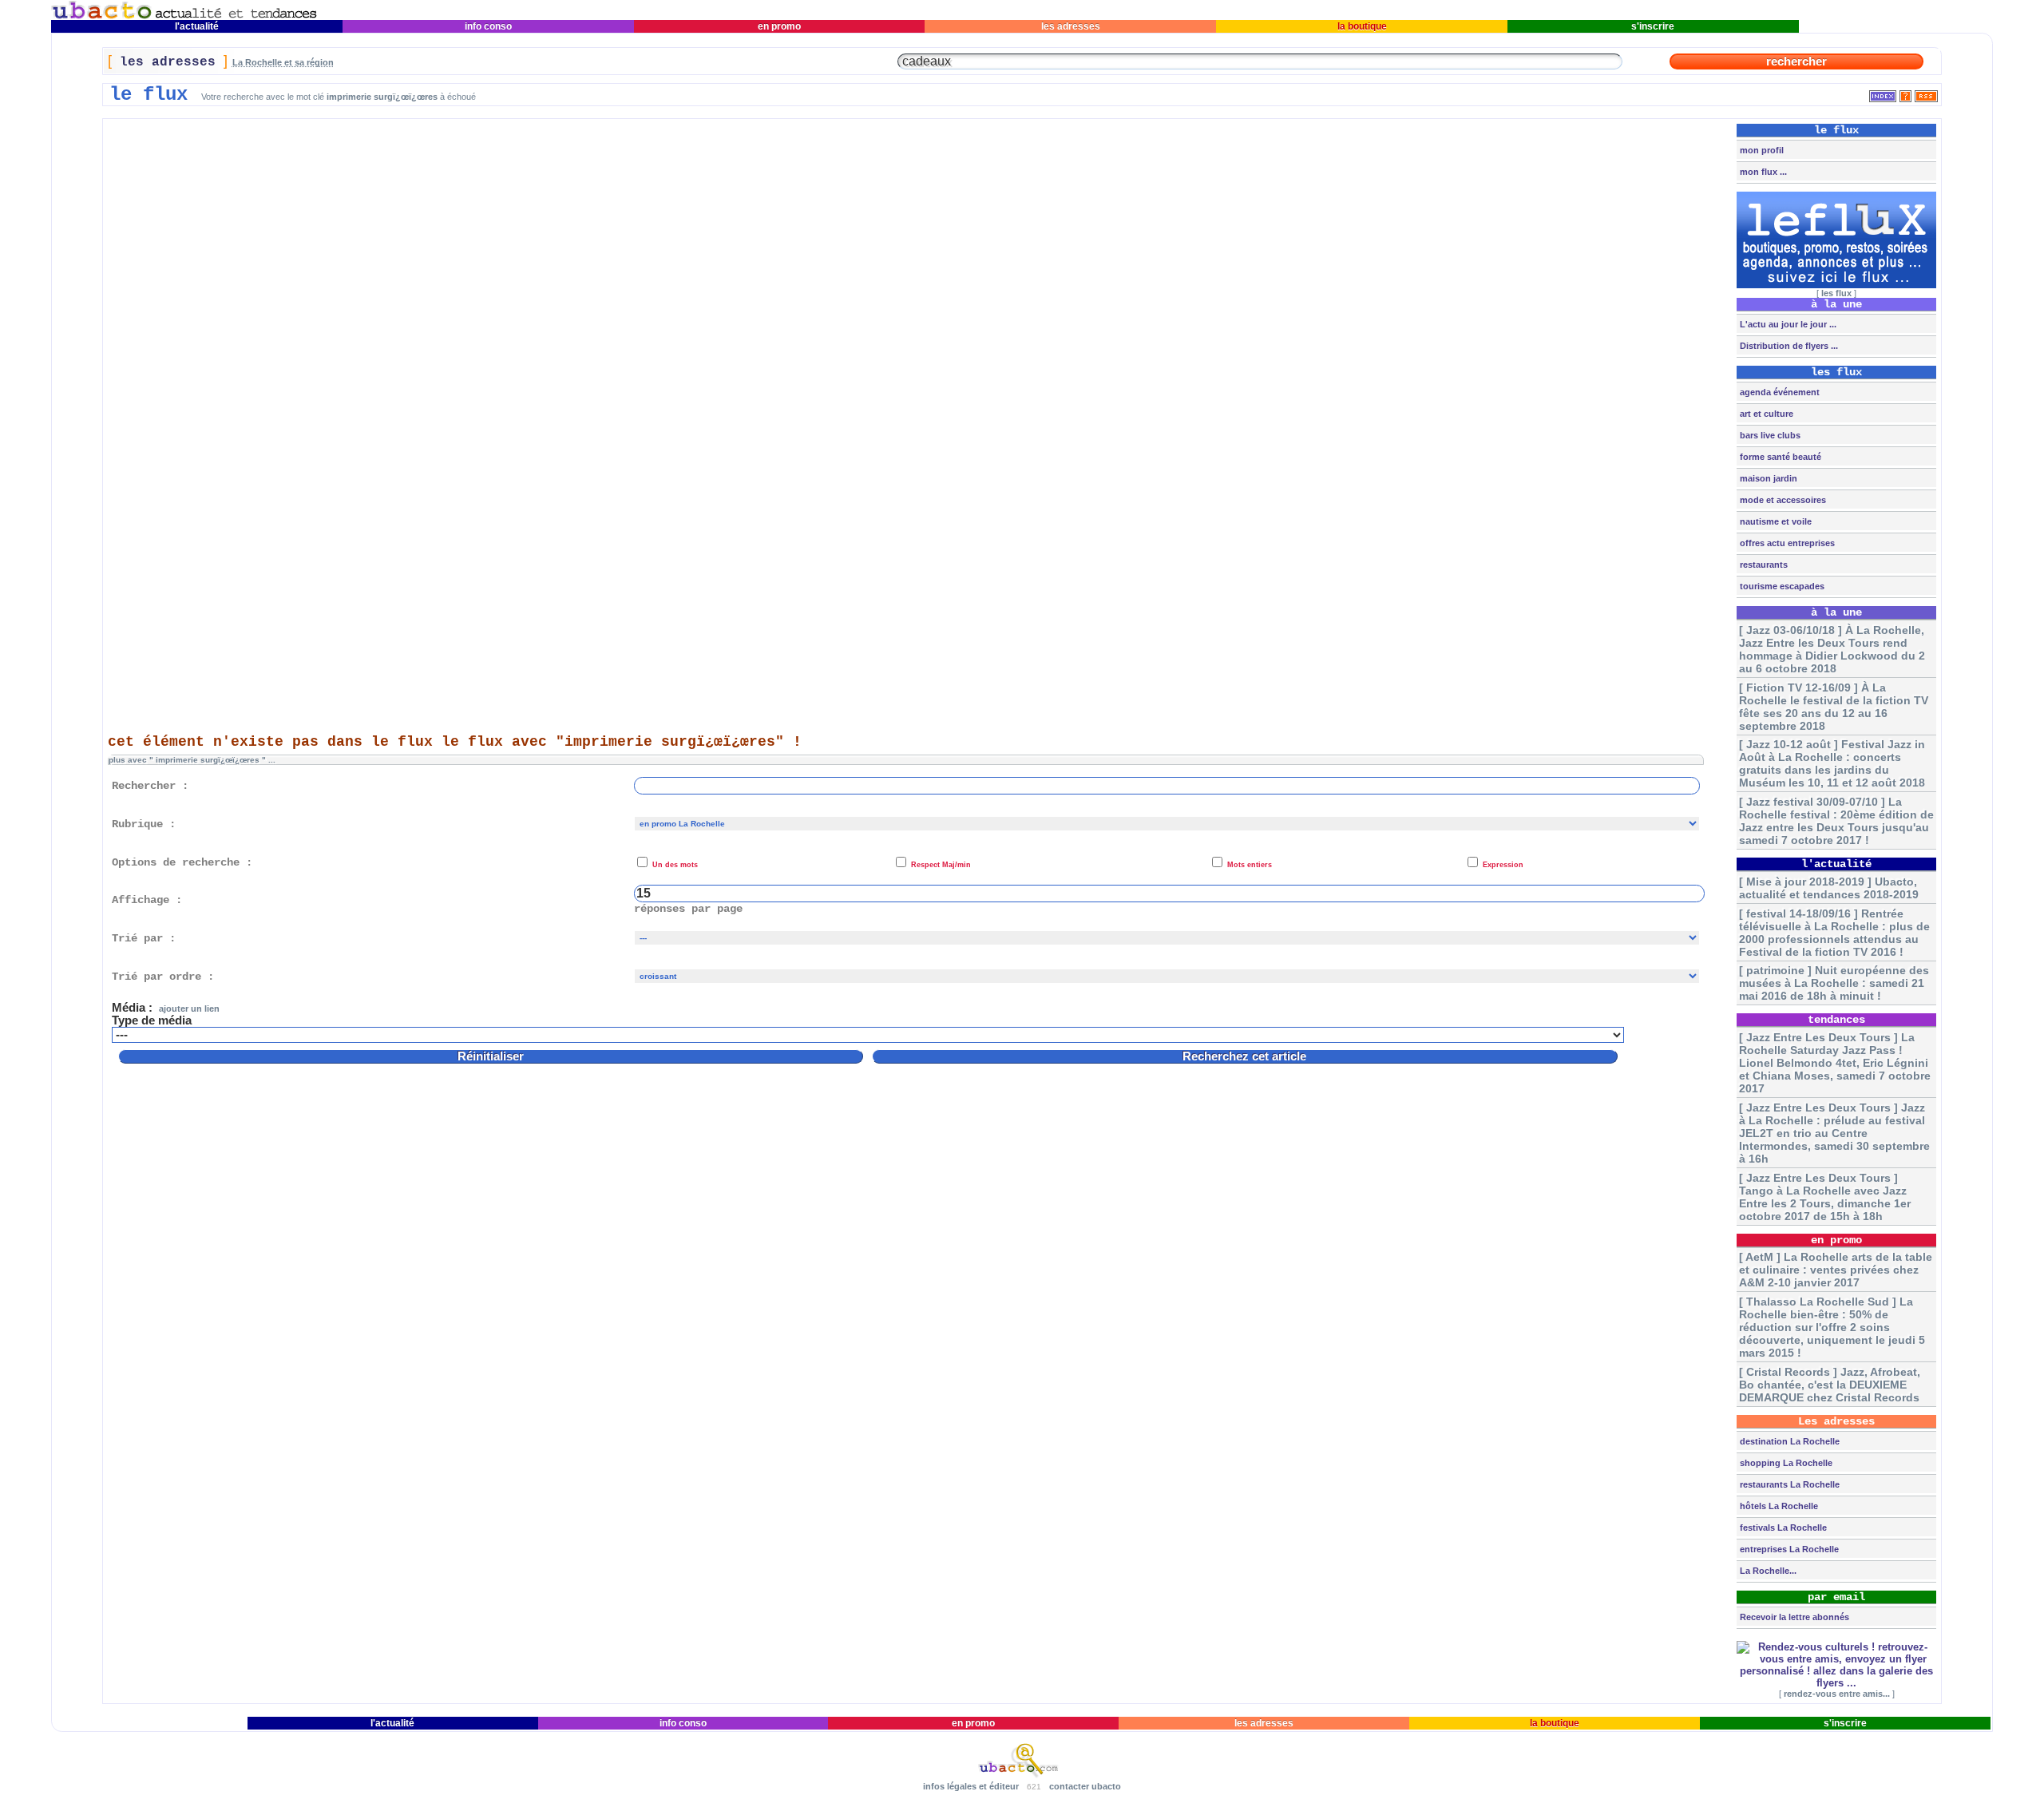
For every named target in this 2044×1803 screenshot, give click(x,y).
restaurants (1763, 565)
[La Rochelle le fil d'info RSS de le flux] (1926, 93)
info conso (488, 26)
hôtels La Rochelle (1778, 1506)
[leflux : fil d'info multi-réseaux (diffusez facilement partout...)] (1836, 285)
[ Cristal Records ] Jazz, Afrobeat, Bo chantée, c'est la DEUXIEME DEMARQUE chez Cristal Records (1830, 1385)
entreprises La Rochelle (1788, 1549)
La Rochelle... (1767, 1571)
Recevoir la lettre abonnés (1793, 1617)
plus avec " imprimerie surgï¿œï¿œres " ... (192, 760)
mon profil (1761, 150)
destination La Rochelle (1788, 1441)
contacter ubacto (1085, 1786)
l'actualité (197, 26)
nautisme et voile (1775, 521)
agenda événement (1779, 392)
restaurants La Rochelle (1788, 1484)
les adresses (1071, 26)
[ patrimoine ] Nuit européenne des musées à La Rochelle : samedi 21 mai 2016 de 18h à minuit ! (1834, 983)
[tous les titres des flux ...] (1883, 93)
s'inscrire (1653, 26)
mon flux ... (1762, 172)
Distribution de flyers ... (1788, 346)
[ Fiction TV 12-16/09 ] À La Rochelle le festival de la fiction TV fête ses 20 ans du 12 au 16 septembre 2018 (1834, 707)
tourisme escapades (1781, 586)
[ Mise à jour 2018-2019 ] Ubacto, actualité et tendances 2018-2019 (1829, 888)
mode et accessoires (1782, 500)
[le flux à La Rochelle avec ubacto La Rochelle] (184, 16)
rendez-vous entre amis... (1837, 1694)
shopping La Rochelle (1785, 1463)
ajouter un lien (189, 1008)
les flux (1836, 293)
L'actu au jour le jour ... (1787, 324)
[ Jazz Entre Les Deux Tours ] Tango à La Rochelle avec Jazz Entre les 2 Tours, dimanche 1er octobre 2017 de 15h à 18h (1825, 1197)
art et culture (1765, 414)
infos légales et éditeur (971, 1786)
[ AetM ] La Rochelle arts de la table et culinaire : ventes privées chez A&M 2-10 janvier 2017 (1836, 1270)
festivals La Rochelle (1782, 1528)
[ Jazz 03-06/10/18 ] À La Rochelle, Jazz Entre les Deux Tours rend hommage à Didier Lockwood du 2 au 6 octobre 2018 (1832, 649)
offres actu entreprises (1786, 543)
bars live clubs (1769, 435)
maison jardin (1767, 478)
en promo (779, 26)
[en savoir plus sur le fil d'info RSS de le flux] (1905, 93)
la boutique (1362, 26)
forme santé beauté (1779, 457)
